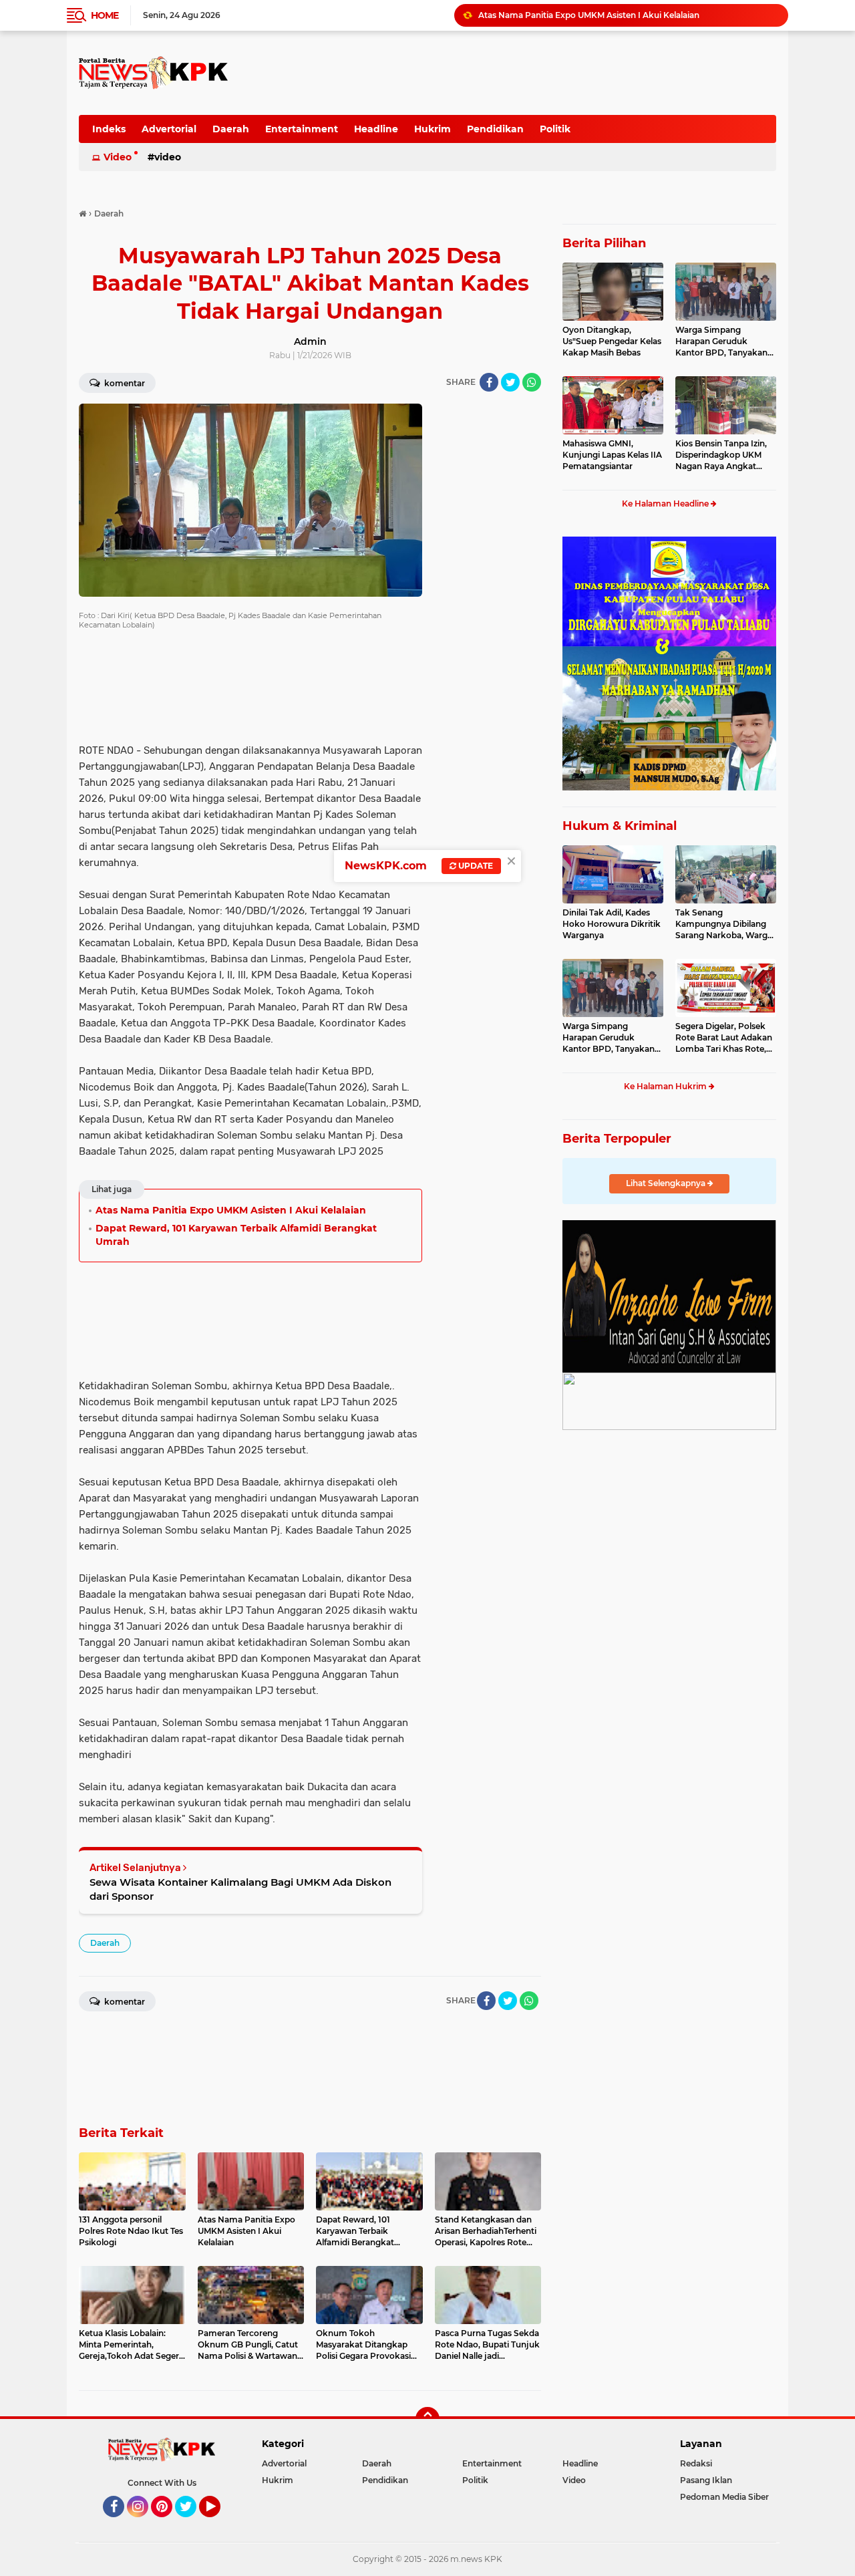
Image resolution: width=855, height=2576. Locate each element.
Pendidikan (495, 129)
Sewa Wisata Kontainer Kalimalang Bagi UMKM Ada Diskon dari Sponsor (240, 1889)
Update (475, 866)
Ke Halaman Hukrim (666, 1086)
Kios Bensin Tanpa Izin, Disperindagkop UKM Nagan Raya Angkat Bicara (721, 455)
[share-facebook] (489, 382)
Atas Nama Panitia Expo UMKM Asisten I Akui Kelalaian (589, 15)
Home (105, 15)
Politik (555, 129)
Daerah (231, 129)
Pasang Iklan (706, 2480)
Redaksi (696, 2463)
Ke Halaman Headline (666, 504)
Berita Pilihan (604, 243)
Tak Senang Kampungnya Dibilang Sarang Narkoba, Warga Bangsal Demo (724, 924)
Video (118, 157)
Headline (376, 129)
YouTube (219, 2523)
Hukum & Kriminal (620, 826)
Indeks (109, 129)
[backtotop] (427, 2419)
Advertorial (169, 129)
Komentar (124, 383)
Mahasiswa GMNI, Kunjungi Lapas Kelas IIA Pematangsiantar (612, 455)
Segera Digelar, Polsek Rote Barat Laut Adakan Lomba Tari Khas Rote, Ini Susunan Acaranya (724, 1038)
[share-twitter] (510, 382)
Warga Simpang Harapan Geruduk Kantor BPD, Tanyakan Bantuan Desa (721, 341)
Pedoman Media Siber (724, 2497)
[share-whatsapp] (532, 382)
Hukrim (433, 129)
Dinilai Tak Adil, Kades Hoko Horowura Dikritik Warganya (612, 924)
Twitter (192, 2523)
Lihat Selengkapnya (667, 1183)
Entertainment (302, 129)
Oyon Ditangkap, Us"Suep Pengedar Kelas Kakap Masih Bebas (612, 341)
